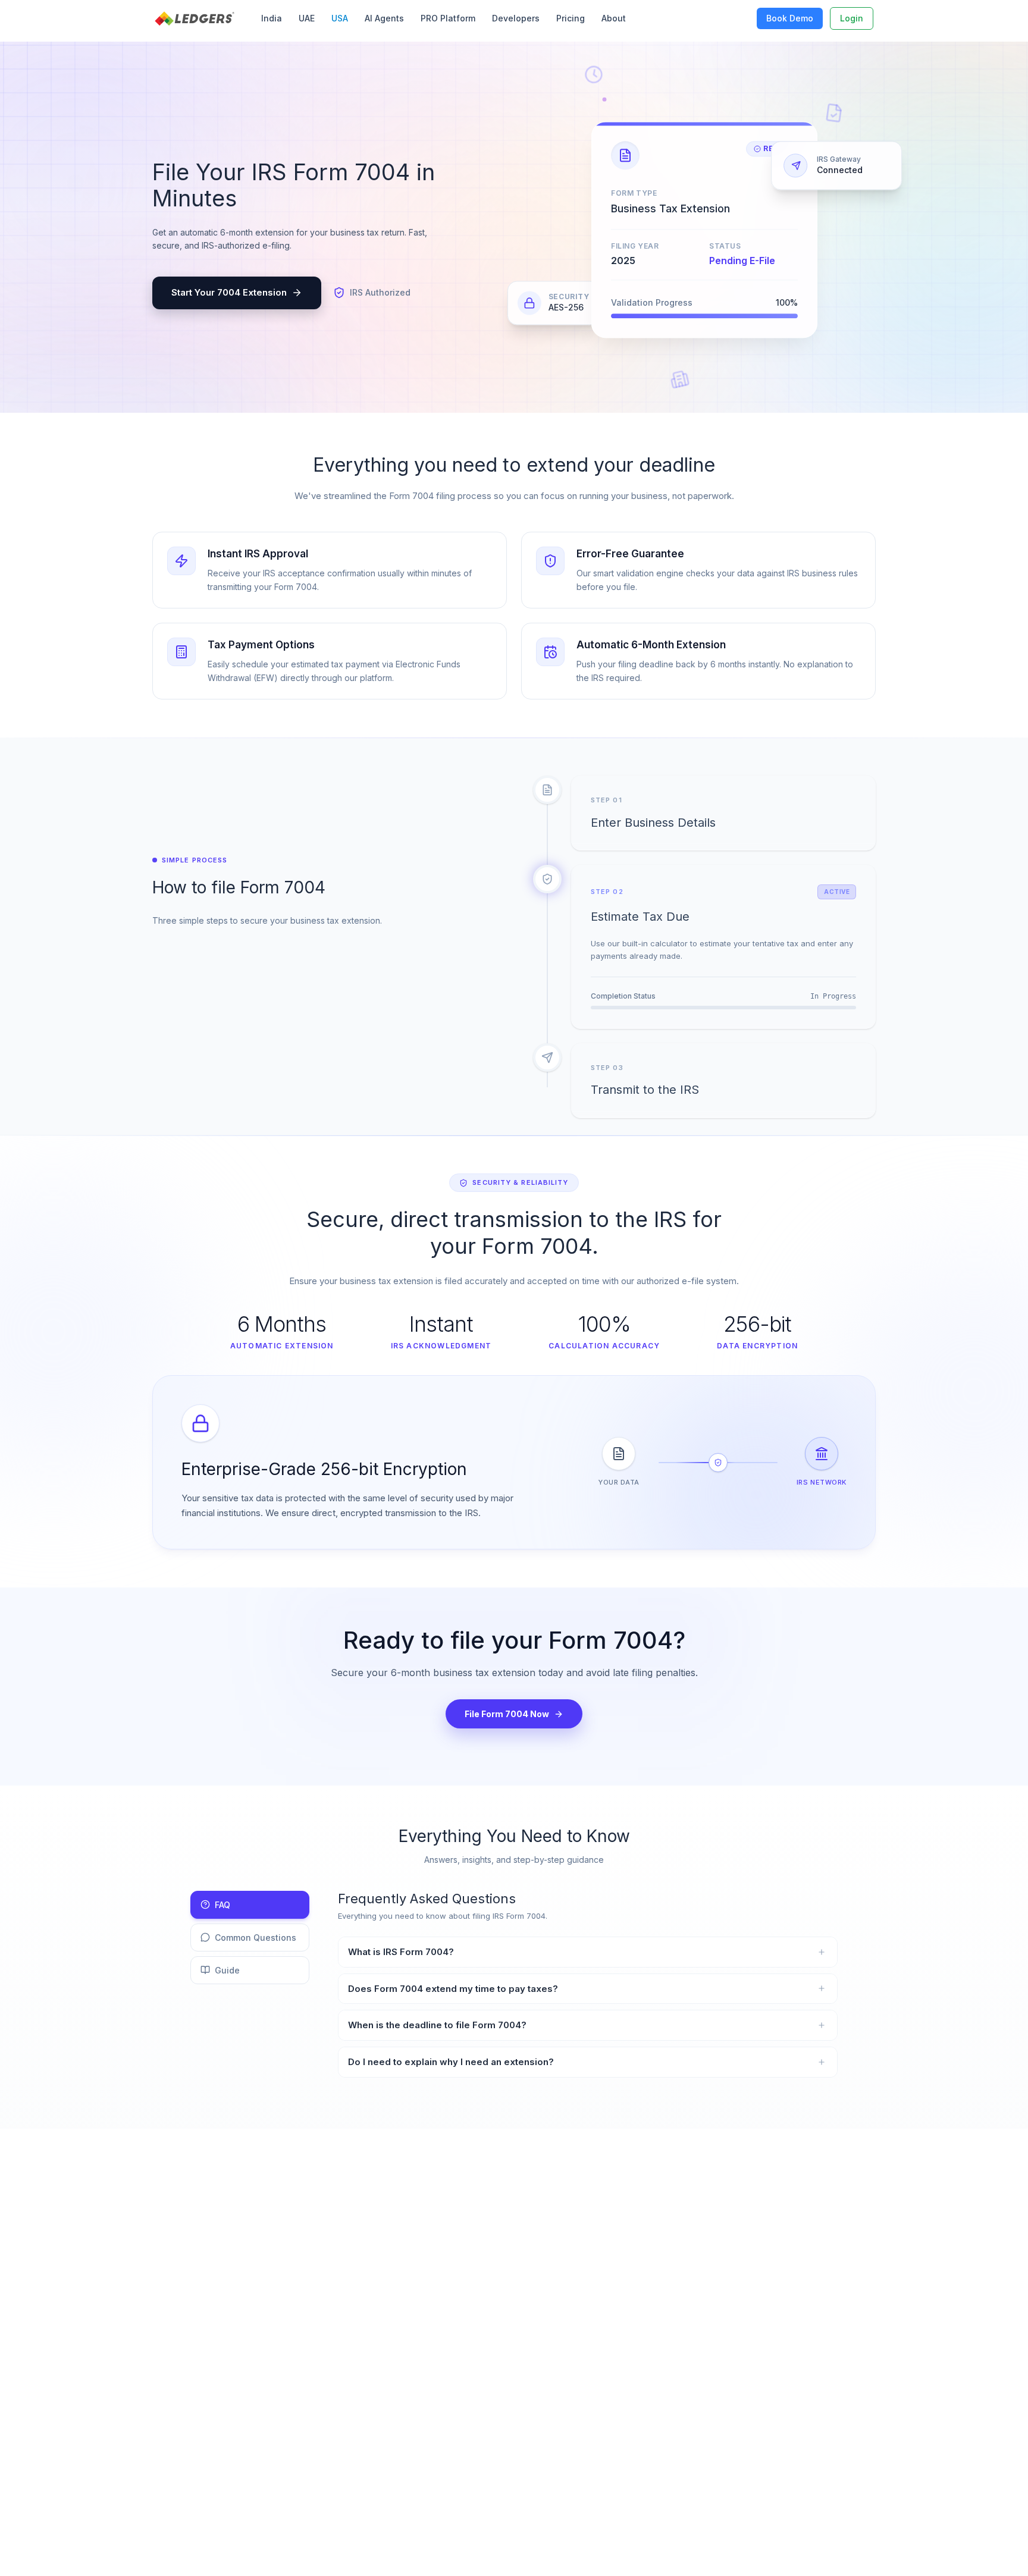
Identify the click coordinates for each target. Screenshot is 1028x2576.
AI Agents (384, 18)
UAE (307, 18)
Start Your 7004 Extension (229, 292)
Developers (516, 18)
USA (340, 18)
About (614, 18)
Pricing (571, 18)
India (272, 18)
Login (852, 18)
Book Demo (790, 18)
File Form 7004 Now (507, 1714)
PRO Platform (448, 18)
